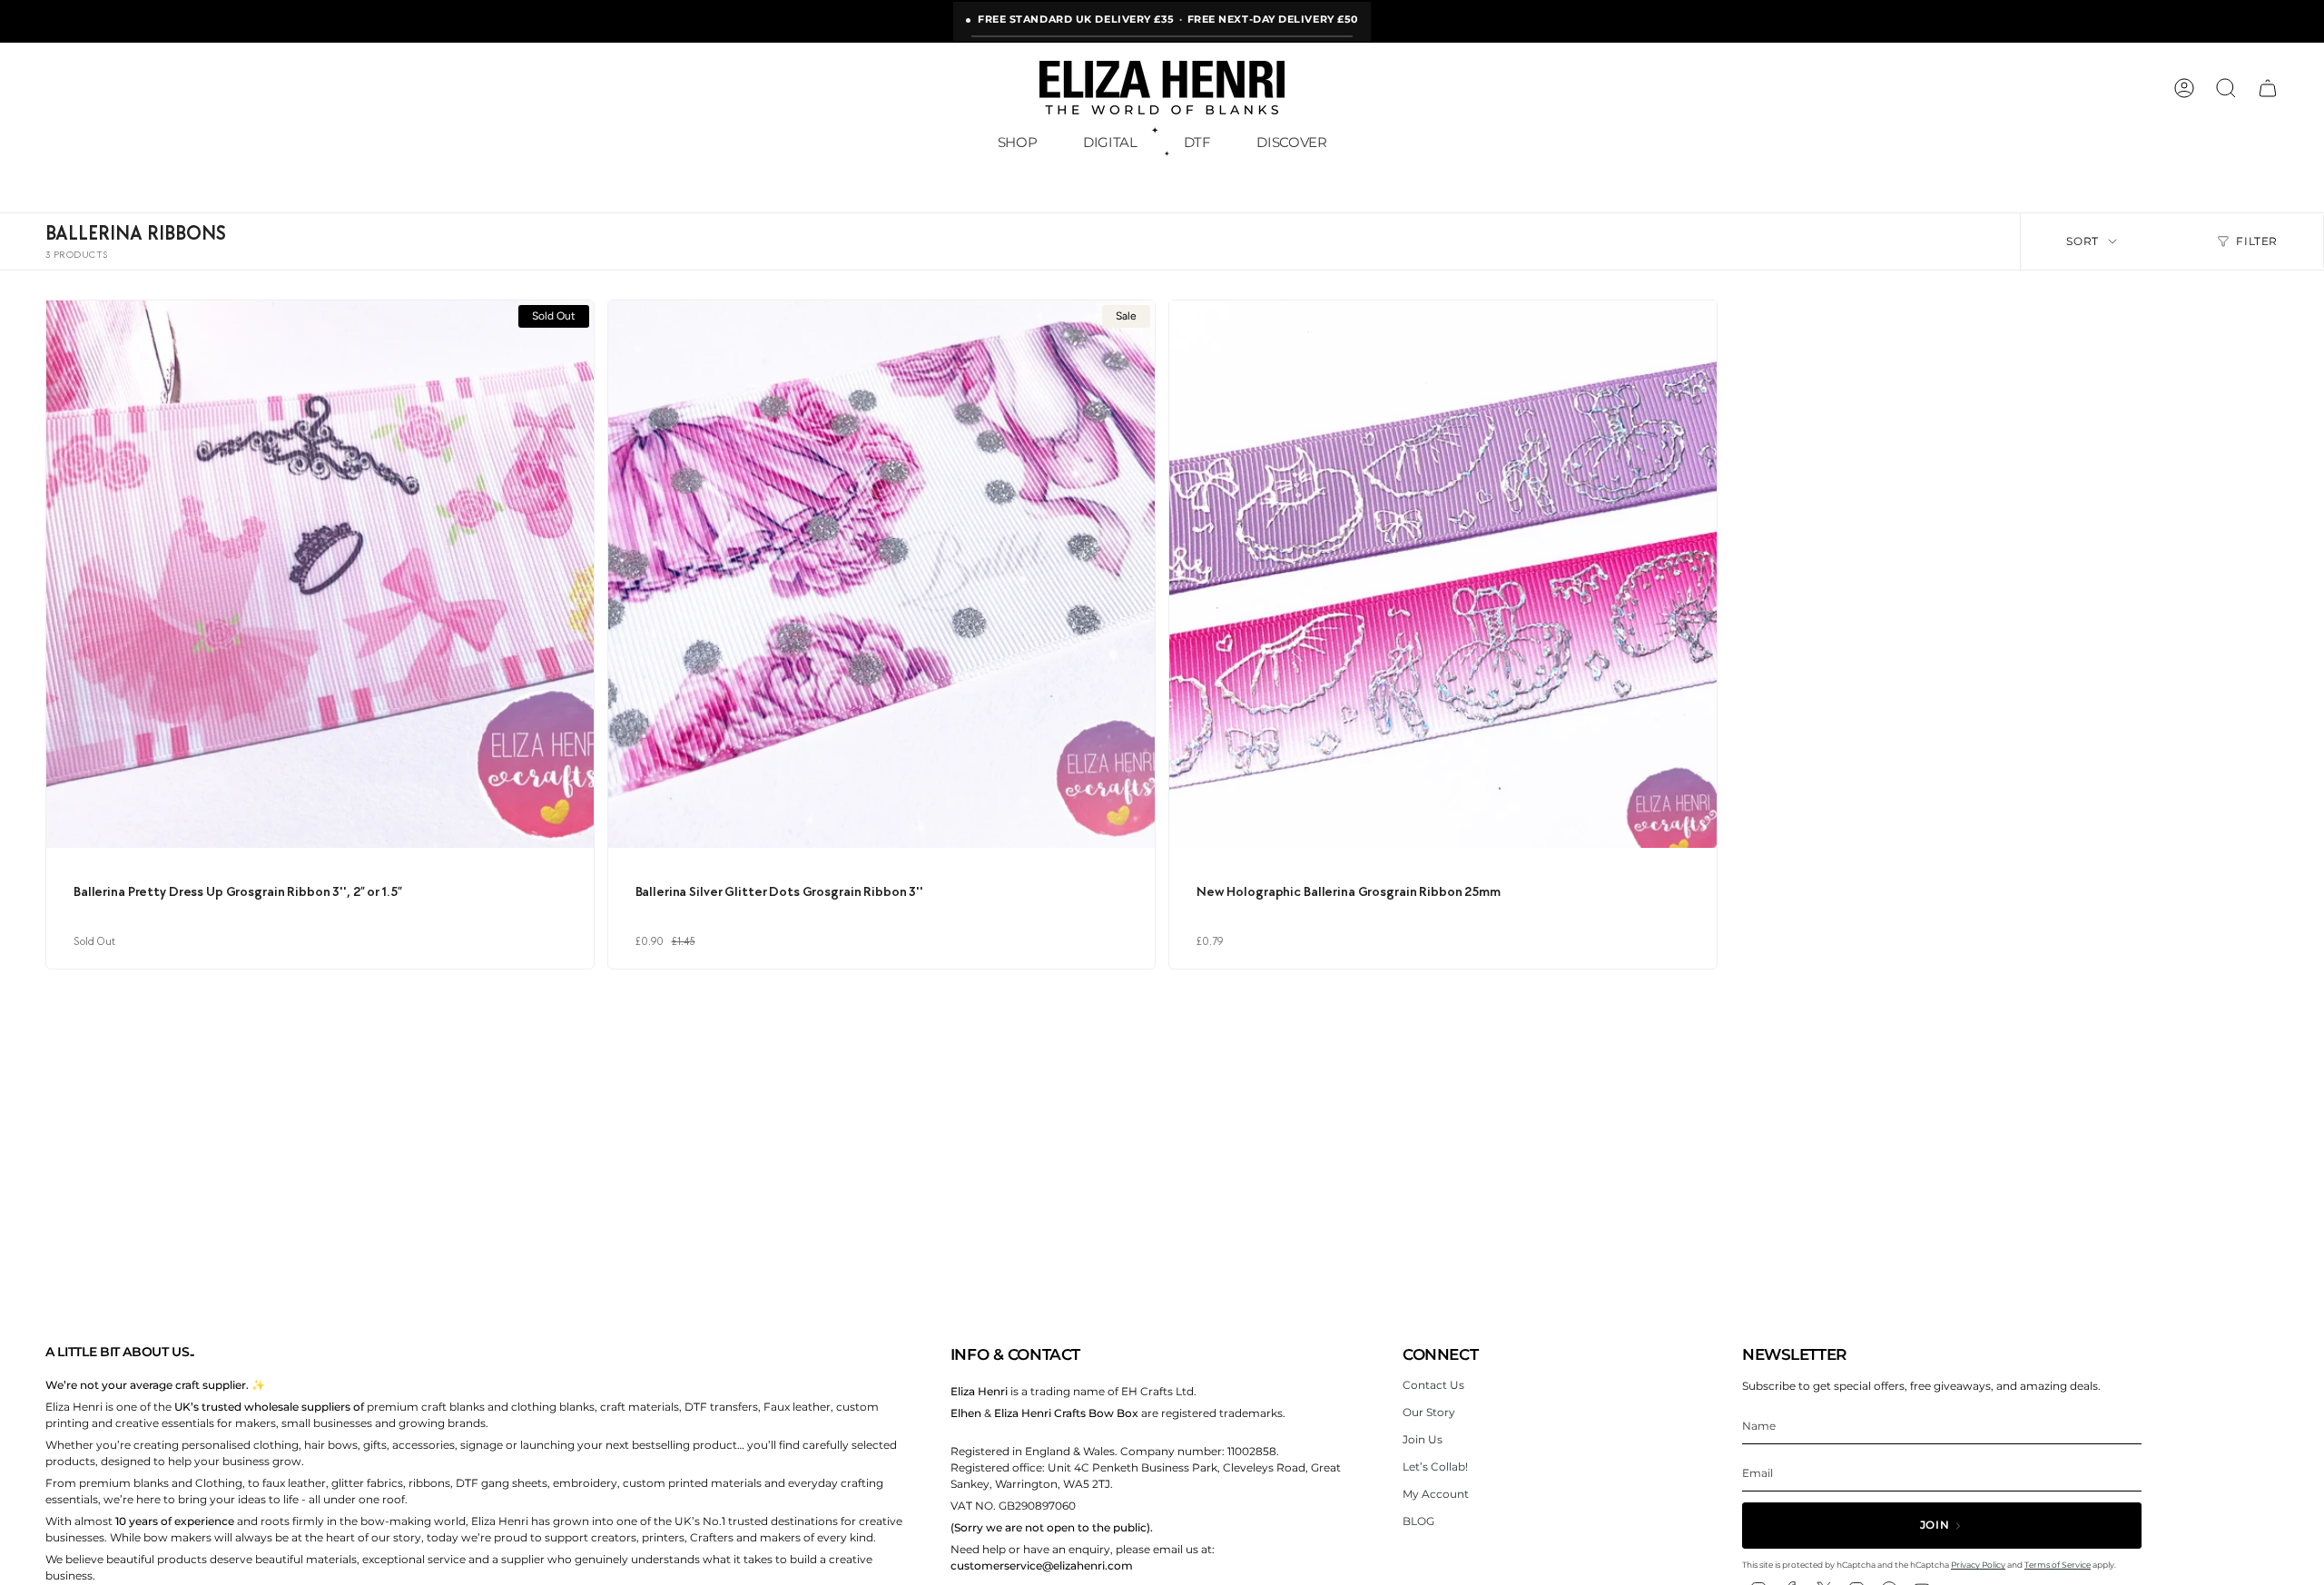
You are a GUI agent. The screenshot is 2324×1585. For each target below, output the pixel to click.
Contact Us (1433, 1385)
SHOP (1018, 142)
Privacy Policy (1978, 1565)
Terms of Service (2058, 1565)
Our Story (1429, 1412)
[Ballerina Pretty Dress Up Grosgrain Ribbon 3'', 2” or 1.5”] (320, 574)
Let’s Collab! (1435, 1467)
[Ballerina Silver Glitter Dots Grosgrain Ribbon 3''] (882, 574)
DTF (1197, 142)
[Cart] (2268, 88)
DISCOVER (1291, 142)
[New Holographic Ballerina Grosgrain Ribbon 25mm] (1443, 574)
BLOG (1418, 1521)
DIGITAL (1110, 142)
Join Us (1423, 1439)
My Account (1436, 1494)
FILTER (2257, 241)
